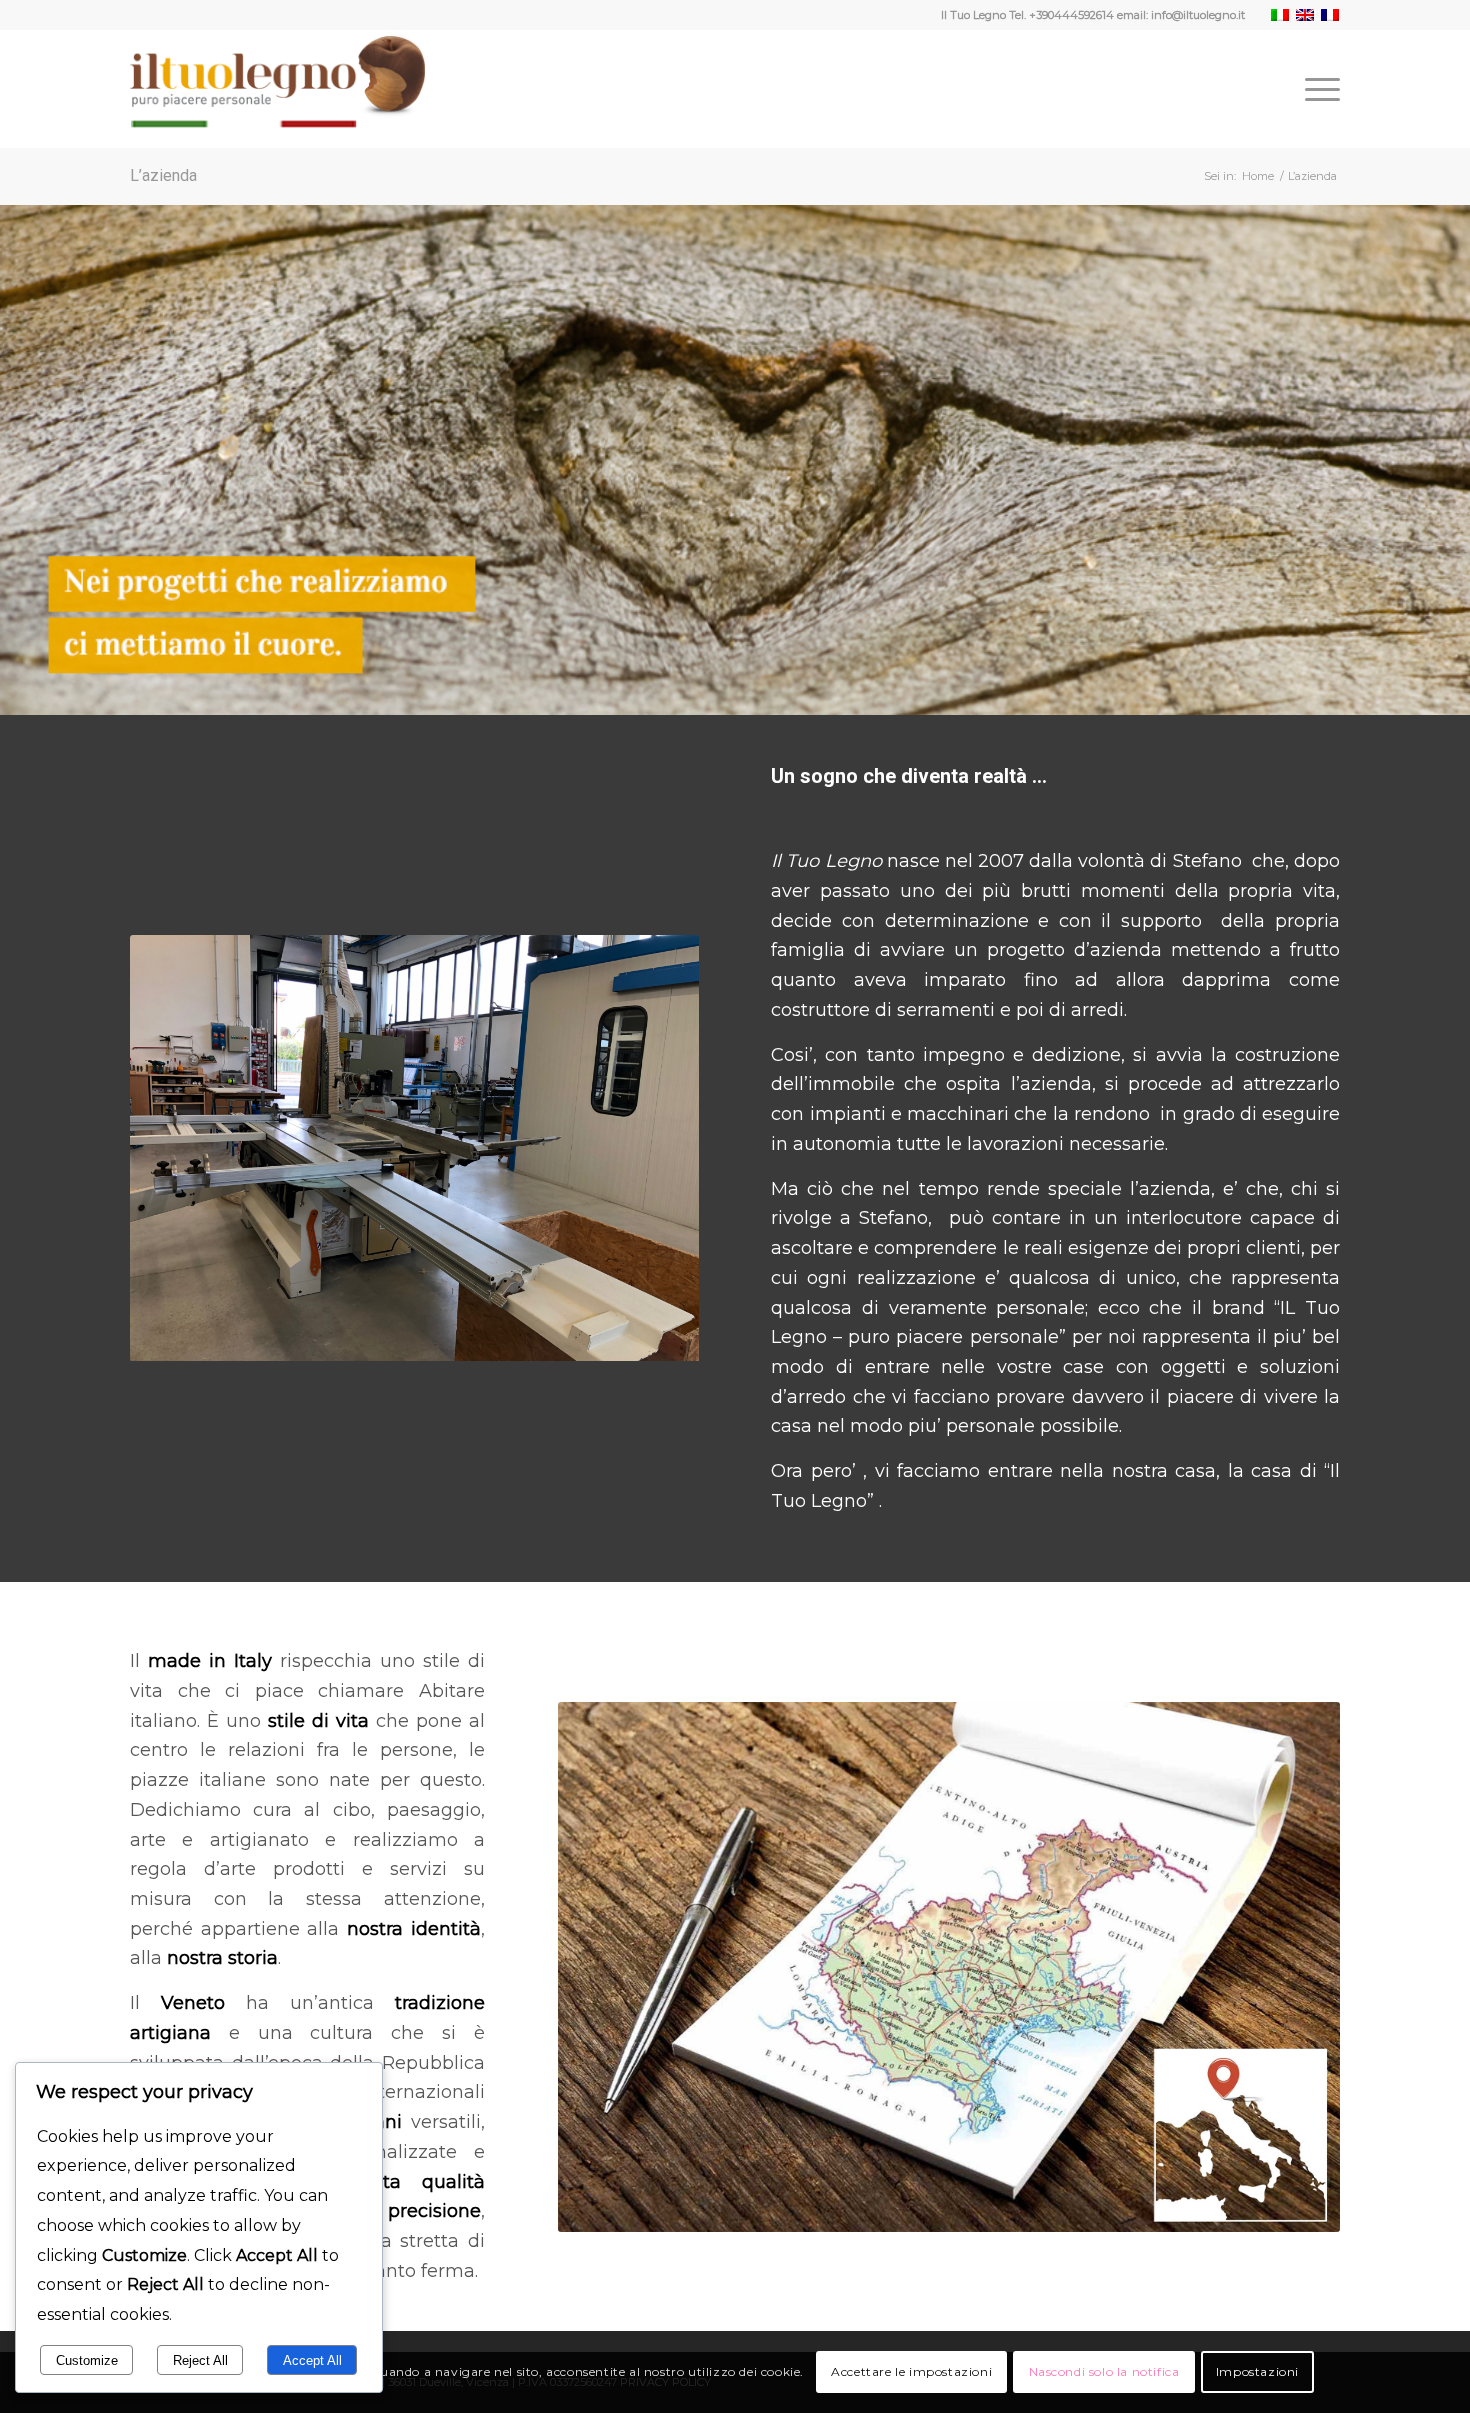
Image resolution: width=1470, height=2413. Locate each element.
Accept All (312, 2360)
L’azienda (163, 175)
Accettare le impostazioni (911, 2371)
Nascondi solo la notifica (1104, 2371)
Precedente (175, 1148)
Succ (654, 1148)
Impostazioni (1257, 2371)
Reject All (200, 2360)
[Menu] (1316, 89)
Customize (87, 2360)
